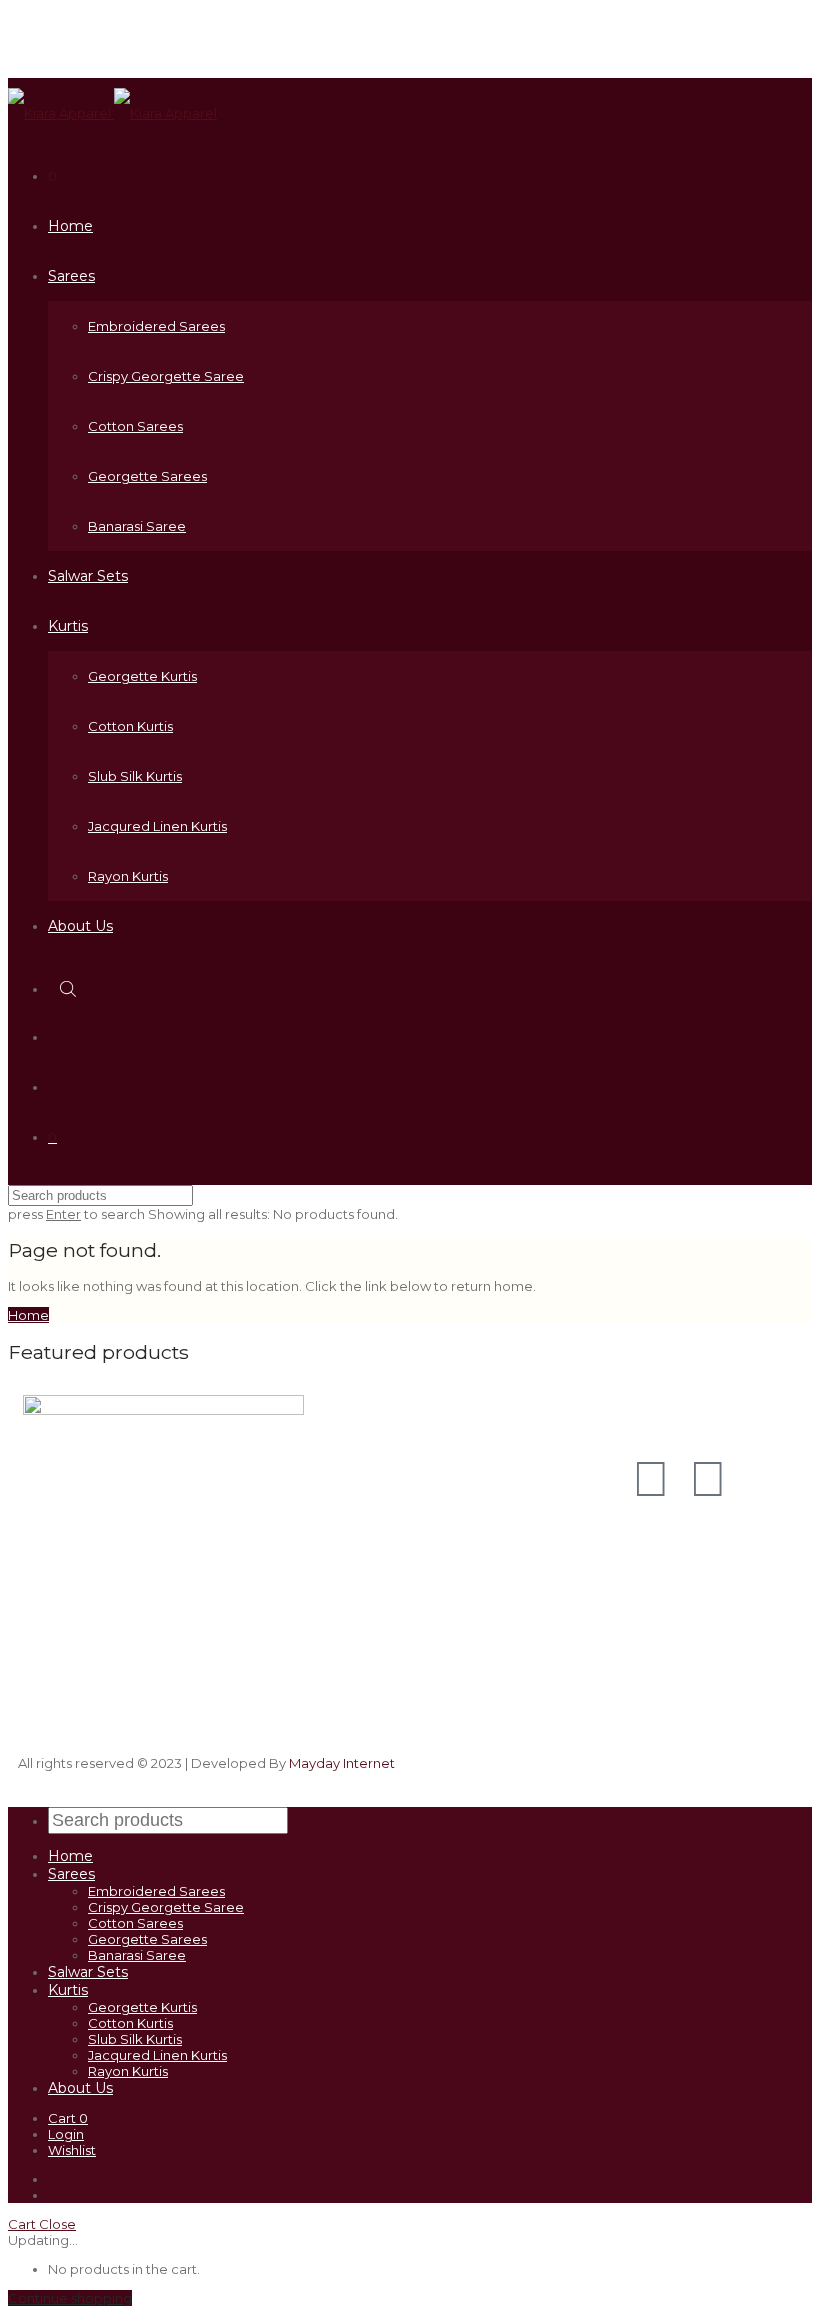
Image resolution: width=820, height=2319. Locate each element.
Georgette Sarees (147, 476)
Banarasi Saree (137, 526)
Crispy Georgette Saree (166, 376)
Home (70, 226)
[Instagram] (651, 1479)
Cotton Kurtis (130, 726)
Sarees (71, 276)
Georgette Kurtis (142, 676)
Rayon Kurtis (128, 876)
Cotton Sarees (135, 426)
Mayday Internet (342, 1763)
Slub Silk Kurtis (135, 776)
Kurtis (68, 626)
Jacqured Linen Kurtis (157, 826)
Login (66, 2134)
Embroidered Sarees (156, 326)
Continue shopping (70, 2298)
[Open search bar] (70, 988)
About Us (80, 926)
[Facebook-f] (708, 1479)
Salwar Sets (88, 576)
